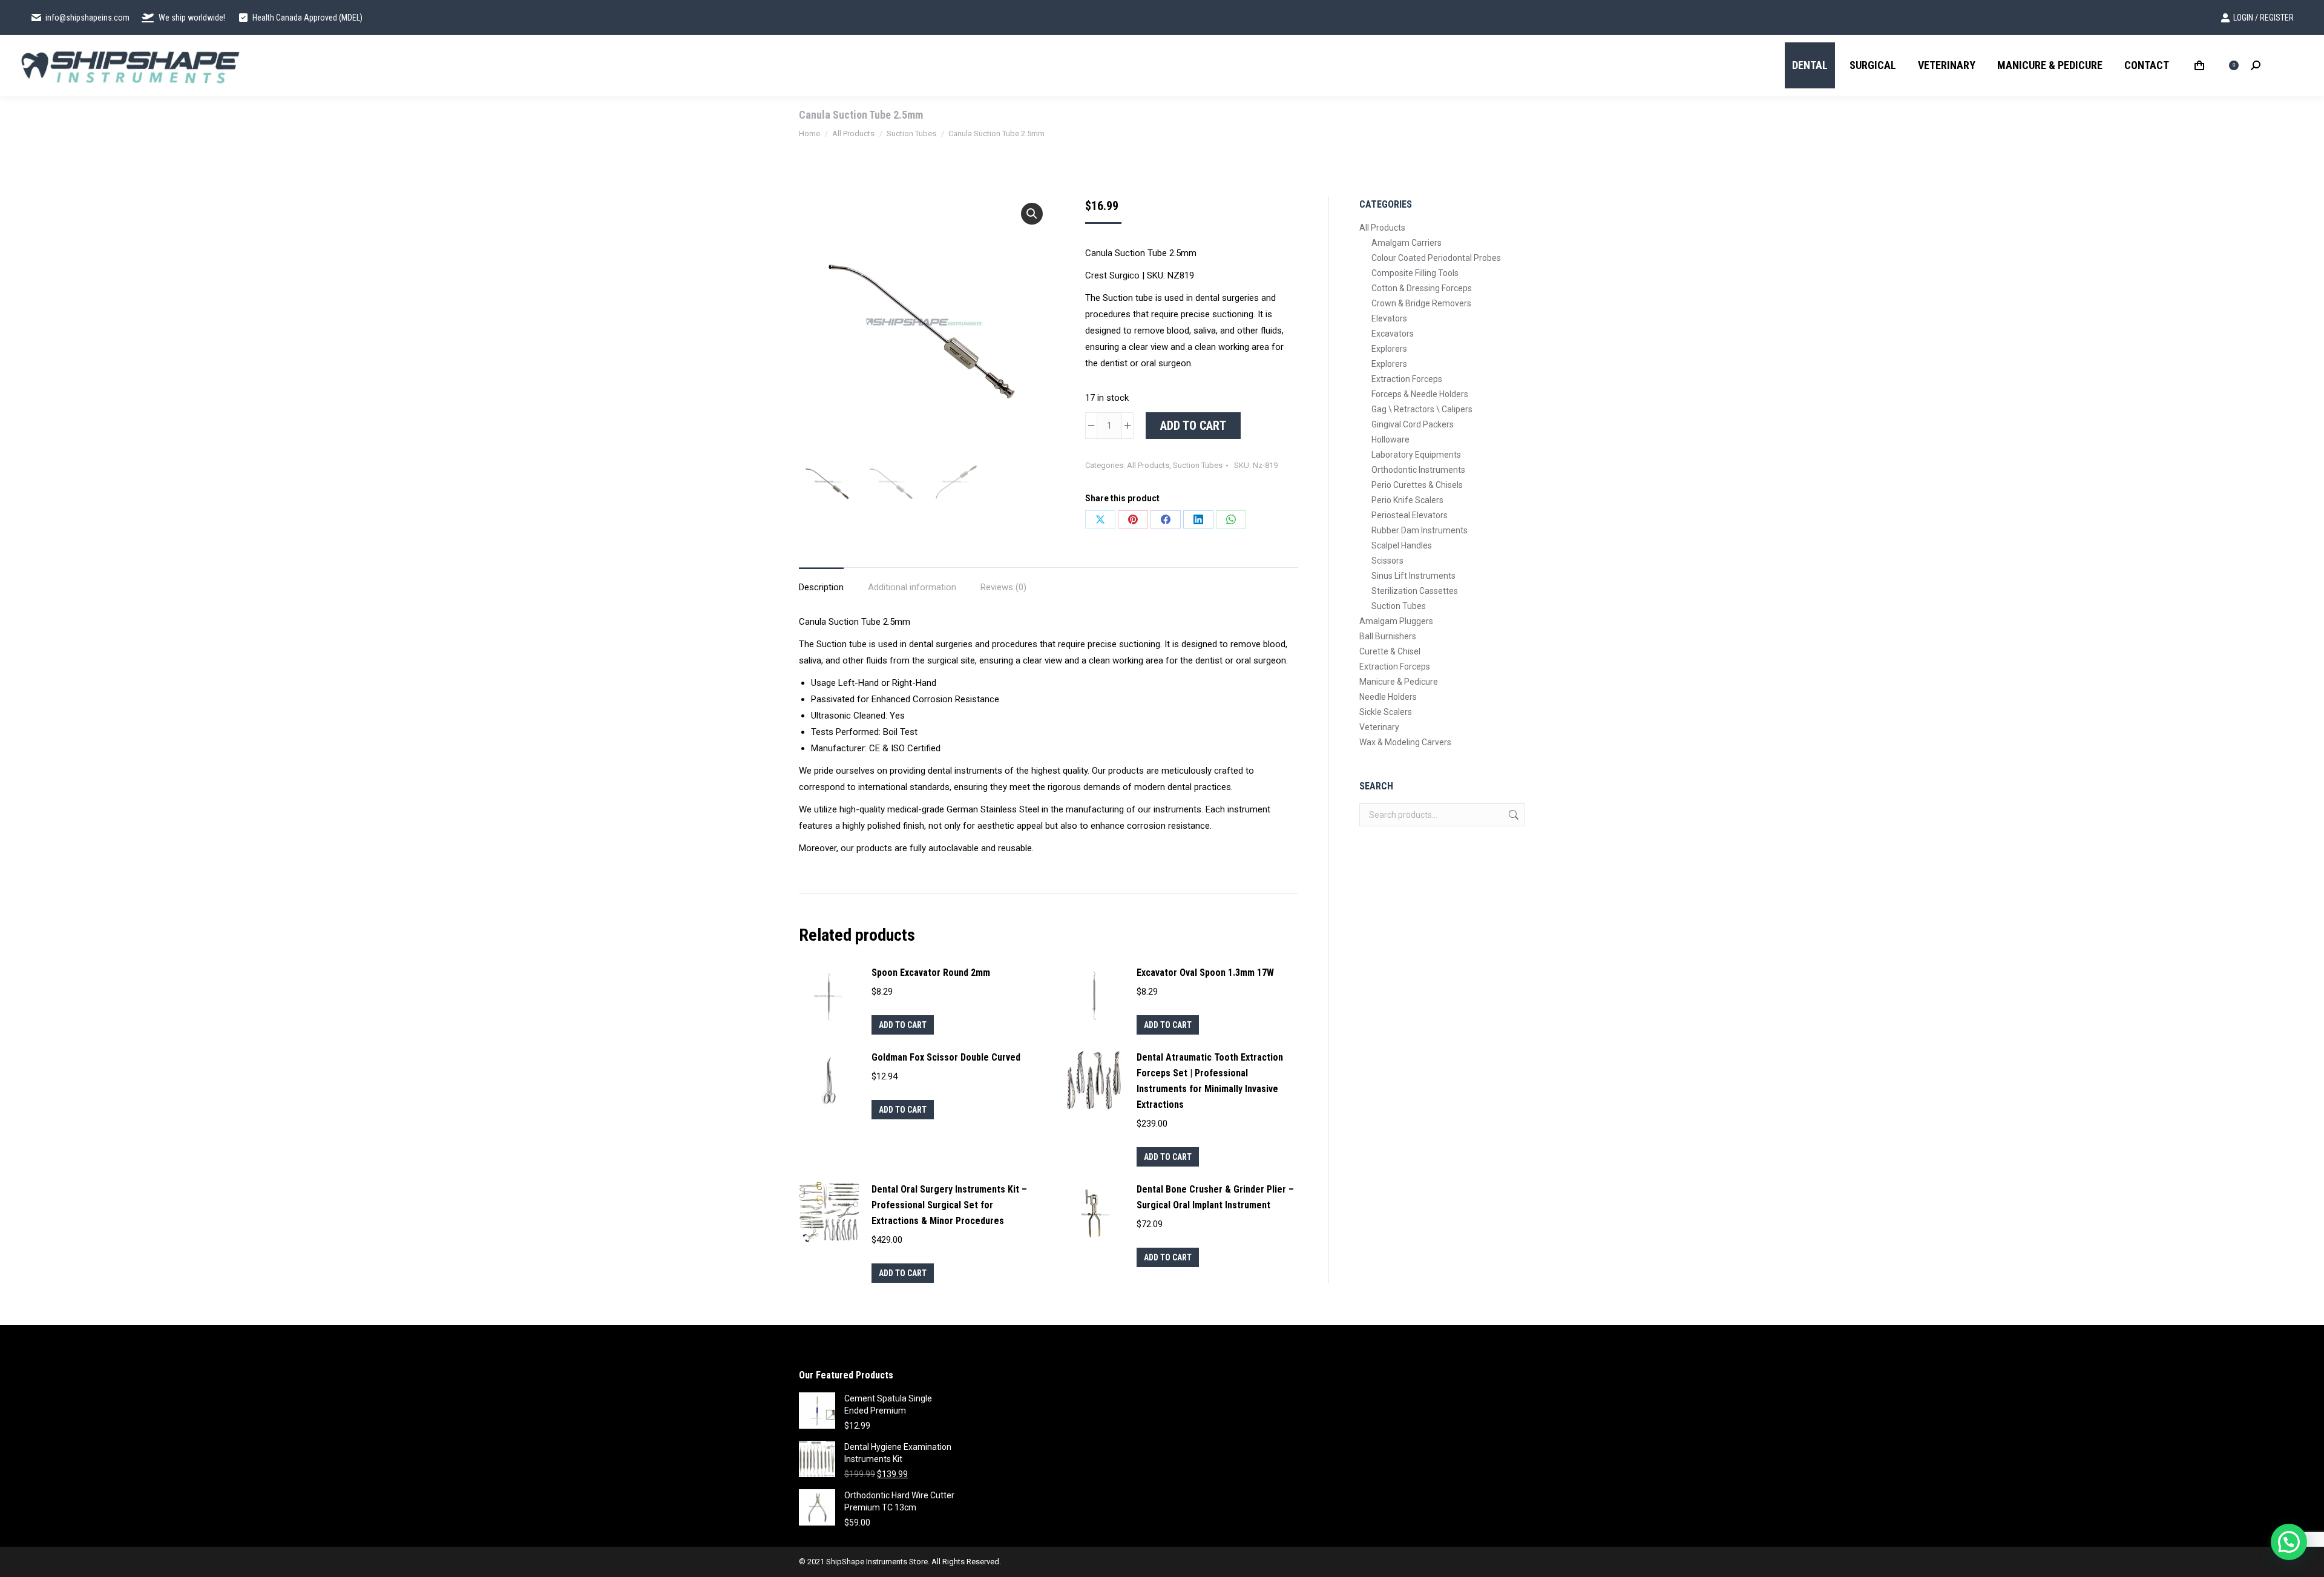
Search (1512, 815)
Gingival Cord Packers (1413, 424)
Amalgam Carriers (1407, 243)
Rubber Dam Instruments (1420, 530)
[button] (1032, 214)
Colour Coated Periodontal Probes (1436, 258)
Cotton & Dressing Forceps (1422, 288)
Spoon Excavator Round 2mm (931, 973)
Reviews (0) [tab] (1003, 587)
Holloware (1390, 440)
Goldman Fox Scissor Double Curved (946, 1057)
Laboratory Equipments (1416, 455)
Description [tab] (821, 587)
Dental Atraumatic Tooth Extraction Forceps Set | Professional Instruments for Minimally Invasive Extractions (1210, 1081)
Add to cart (1193, 426)
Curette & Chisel (1390, 651)
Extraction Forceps (1407, 379)
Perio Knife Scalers (1407, 500)
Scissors (1387, 561)
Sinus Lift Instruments (1413, 576)
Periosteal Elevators (1410, 515)
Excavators (1393, 334)
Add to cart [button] (903, 1025)
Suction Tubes (1198, 465)
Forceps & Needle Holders (1420, 394)
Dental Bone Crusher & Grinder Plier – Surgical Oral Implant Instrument (1215, 1197)
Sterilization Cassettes (1415, 591)
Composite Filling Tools (1415, 273)
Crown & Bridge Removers (1421, 303)
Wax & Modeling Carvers (1405, 742)
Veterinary (1379, 727)
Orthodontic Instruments (1418, 470)
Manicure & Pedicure (1399, 682)
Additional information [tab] (912, 587)
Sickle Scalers (1386, 712)
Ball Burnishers (1388, 636)
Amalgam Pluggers (1396, 621)
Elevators (1389, 318)
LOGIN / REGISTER (2263, 18)
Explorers (1389, 349)
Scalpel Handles (1402, 545)
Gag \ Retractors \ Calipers (1422, 409)
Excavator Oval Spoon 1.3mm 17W (1205, 973)
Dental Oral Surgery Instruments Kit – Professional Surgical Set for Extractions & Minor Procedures (949, 1205)
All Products (1148, 465)
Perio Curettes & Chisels (1417, 485)
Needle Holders (1388, 697)
